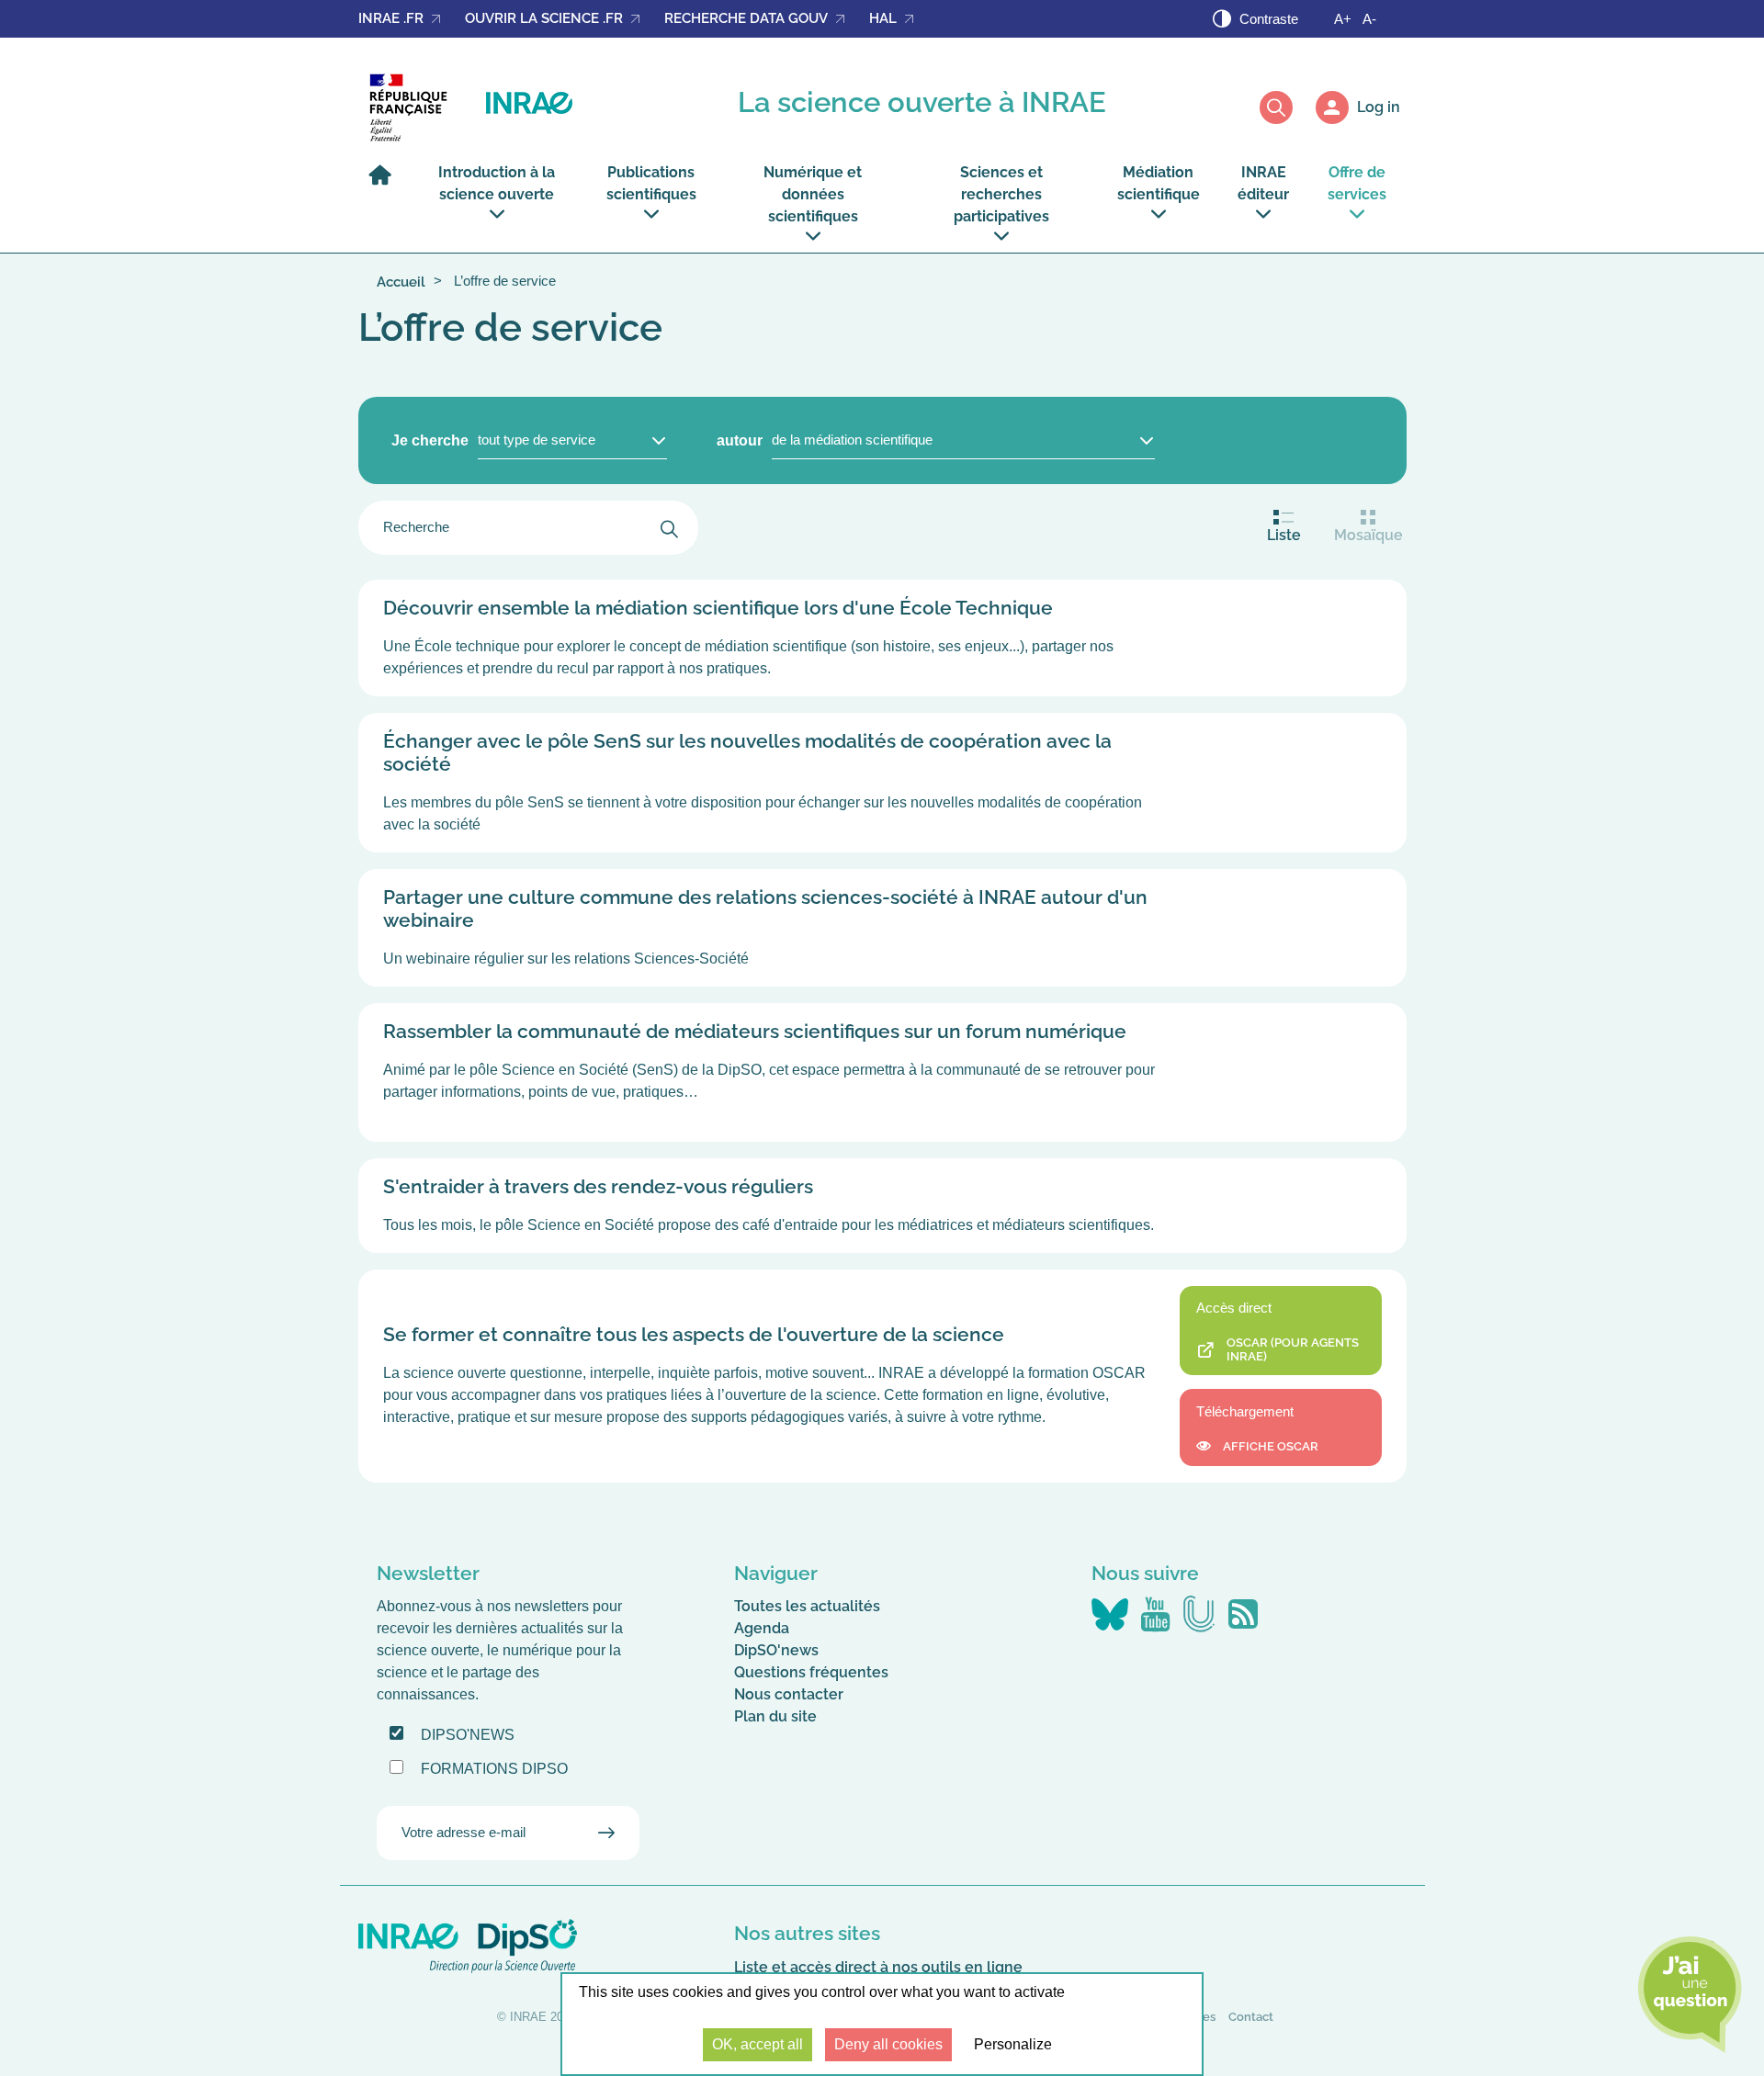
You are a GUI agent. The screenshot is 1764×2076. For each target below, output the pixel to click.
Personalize (1013, 2044)
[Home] (385, 183)
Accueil (401, 282)
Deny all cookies (888, 2044)
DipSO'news (776, 1650)
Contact (1251, 2017)
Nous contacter (789, 1694)
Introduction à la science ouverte (497, 183)
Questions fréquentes (811, 1672)
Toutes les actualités (807, 1606)
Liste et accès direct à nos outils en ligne (878, 1967)
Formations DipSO (494, 1769)
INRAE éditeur (1263, 183)
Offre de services (1357, 183)
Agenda (762, 1628)
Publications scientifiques (651, 183)
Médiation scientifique (1159, 183)
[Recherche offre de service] (669, 528)
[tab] (1284, 528)
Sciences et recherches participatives (1001, 194)
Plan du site (775, 1716)
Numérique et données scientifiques (813, 194)
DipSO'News (468, 1735)
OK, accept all (758, 2044)
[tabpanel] (882, 1031)
